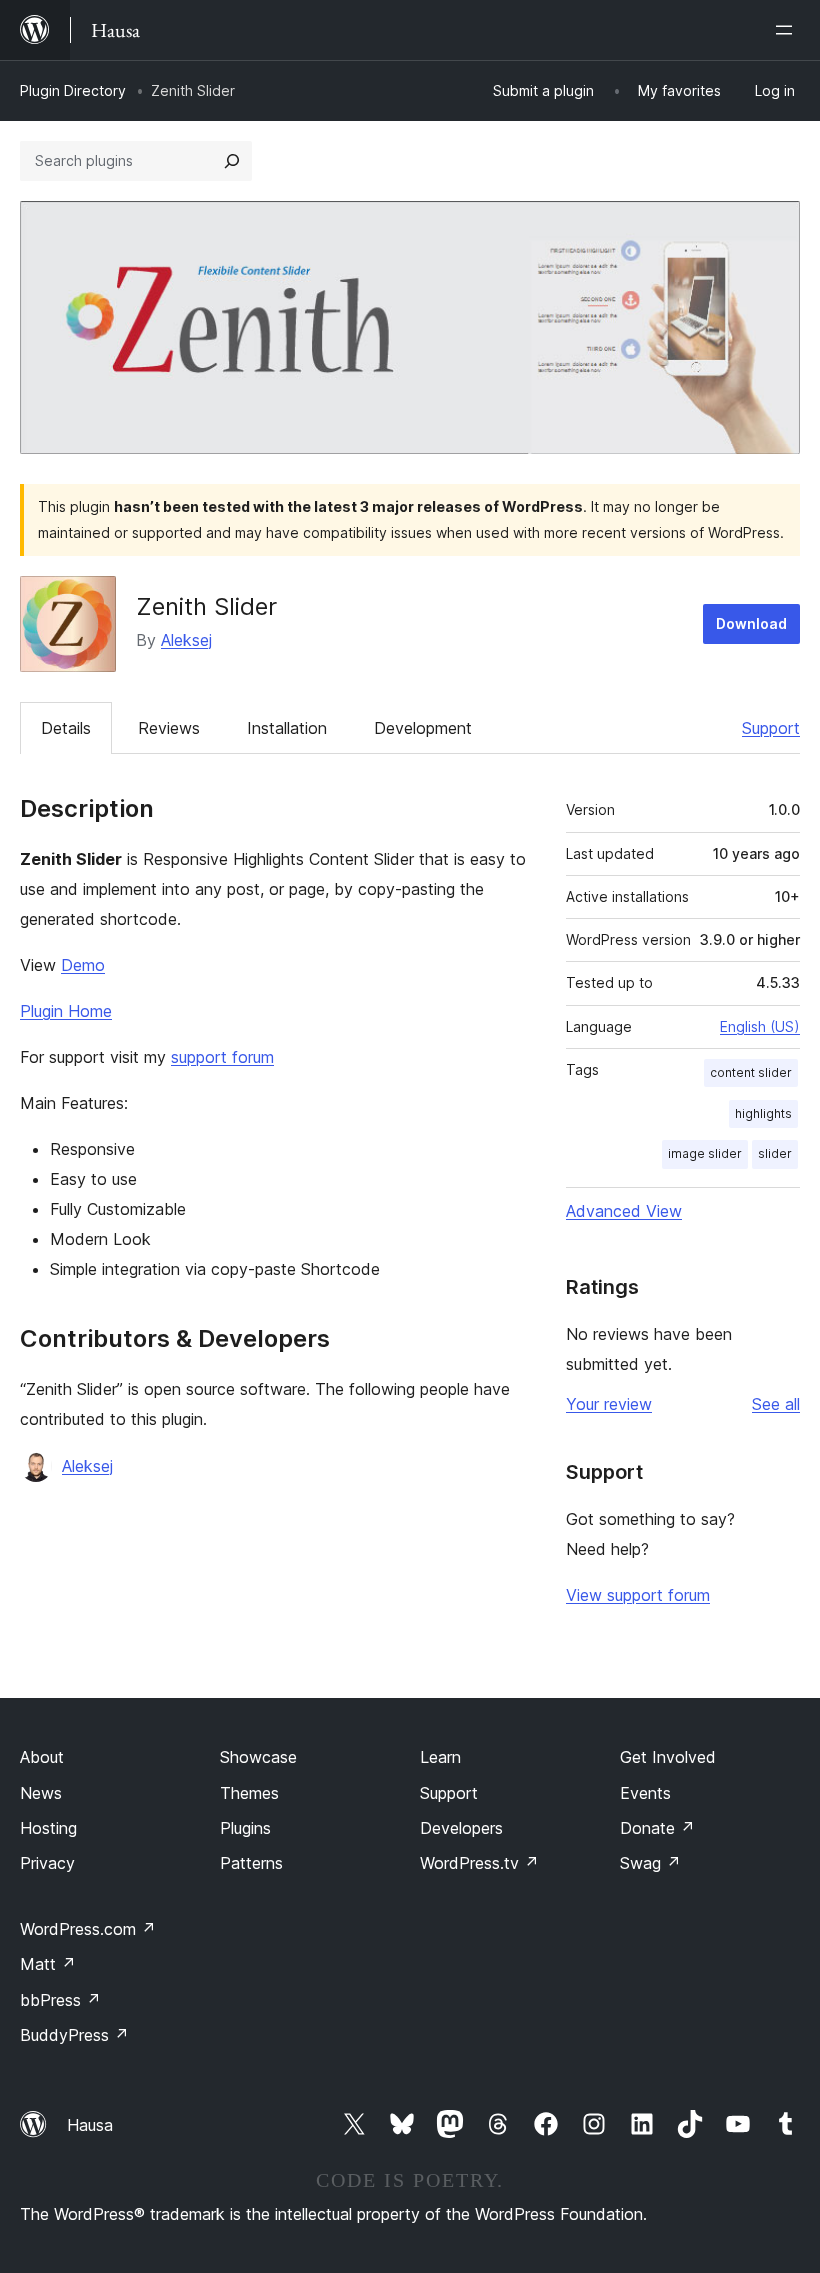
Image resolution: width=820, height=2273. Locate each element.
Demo (83, 965)
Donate (657, 1828)
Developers (461, 1828)
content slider (751, 1072)
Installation (287, 728)
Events (645, 1793)
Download (751, 623)
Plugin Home (66, 1011)
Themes (249, 1793)
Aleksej (186, 640)
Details (66, 728)
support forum (222, 1057)
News (41, 1793)
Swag (650, 1863)
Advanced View (624, 1211)
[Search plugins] (232, 161)
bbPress (60, 2000)
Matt (48, 1964)
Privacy (47, 1863)
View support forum (638, 1595)
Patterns (251, 1863)
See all (776, 1404)
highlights (763, 1113)
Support (771, 728)
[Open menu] (788, 30)
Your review (609, 1404)
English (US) (760, 1026)
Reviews (169, 728)
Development (423, 728)
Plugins (245, 1828)
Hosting (48, 1828)
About (42, 1757)
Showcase (258, 1757)
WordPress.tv (479, 1863)
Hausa (90, 2125)
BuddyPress (74, 2035)
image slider (705, 1153)
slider (775, 1153)
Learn (440, 1757)
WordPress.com (88, 1929)
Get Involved (668, 1757)
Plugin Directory (73, 90)
